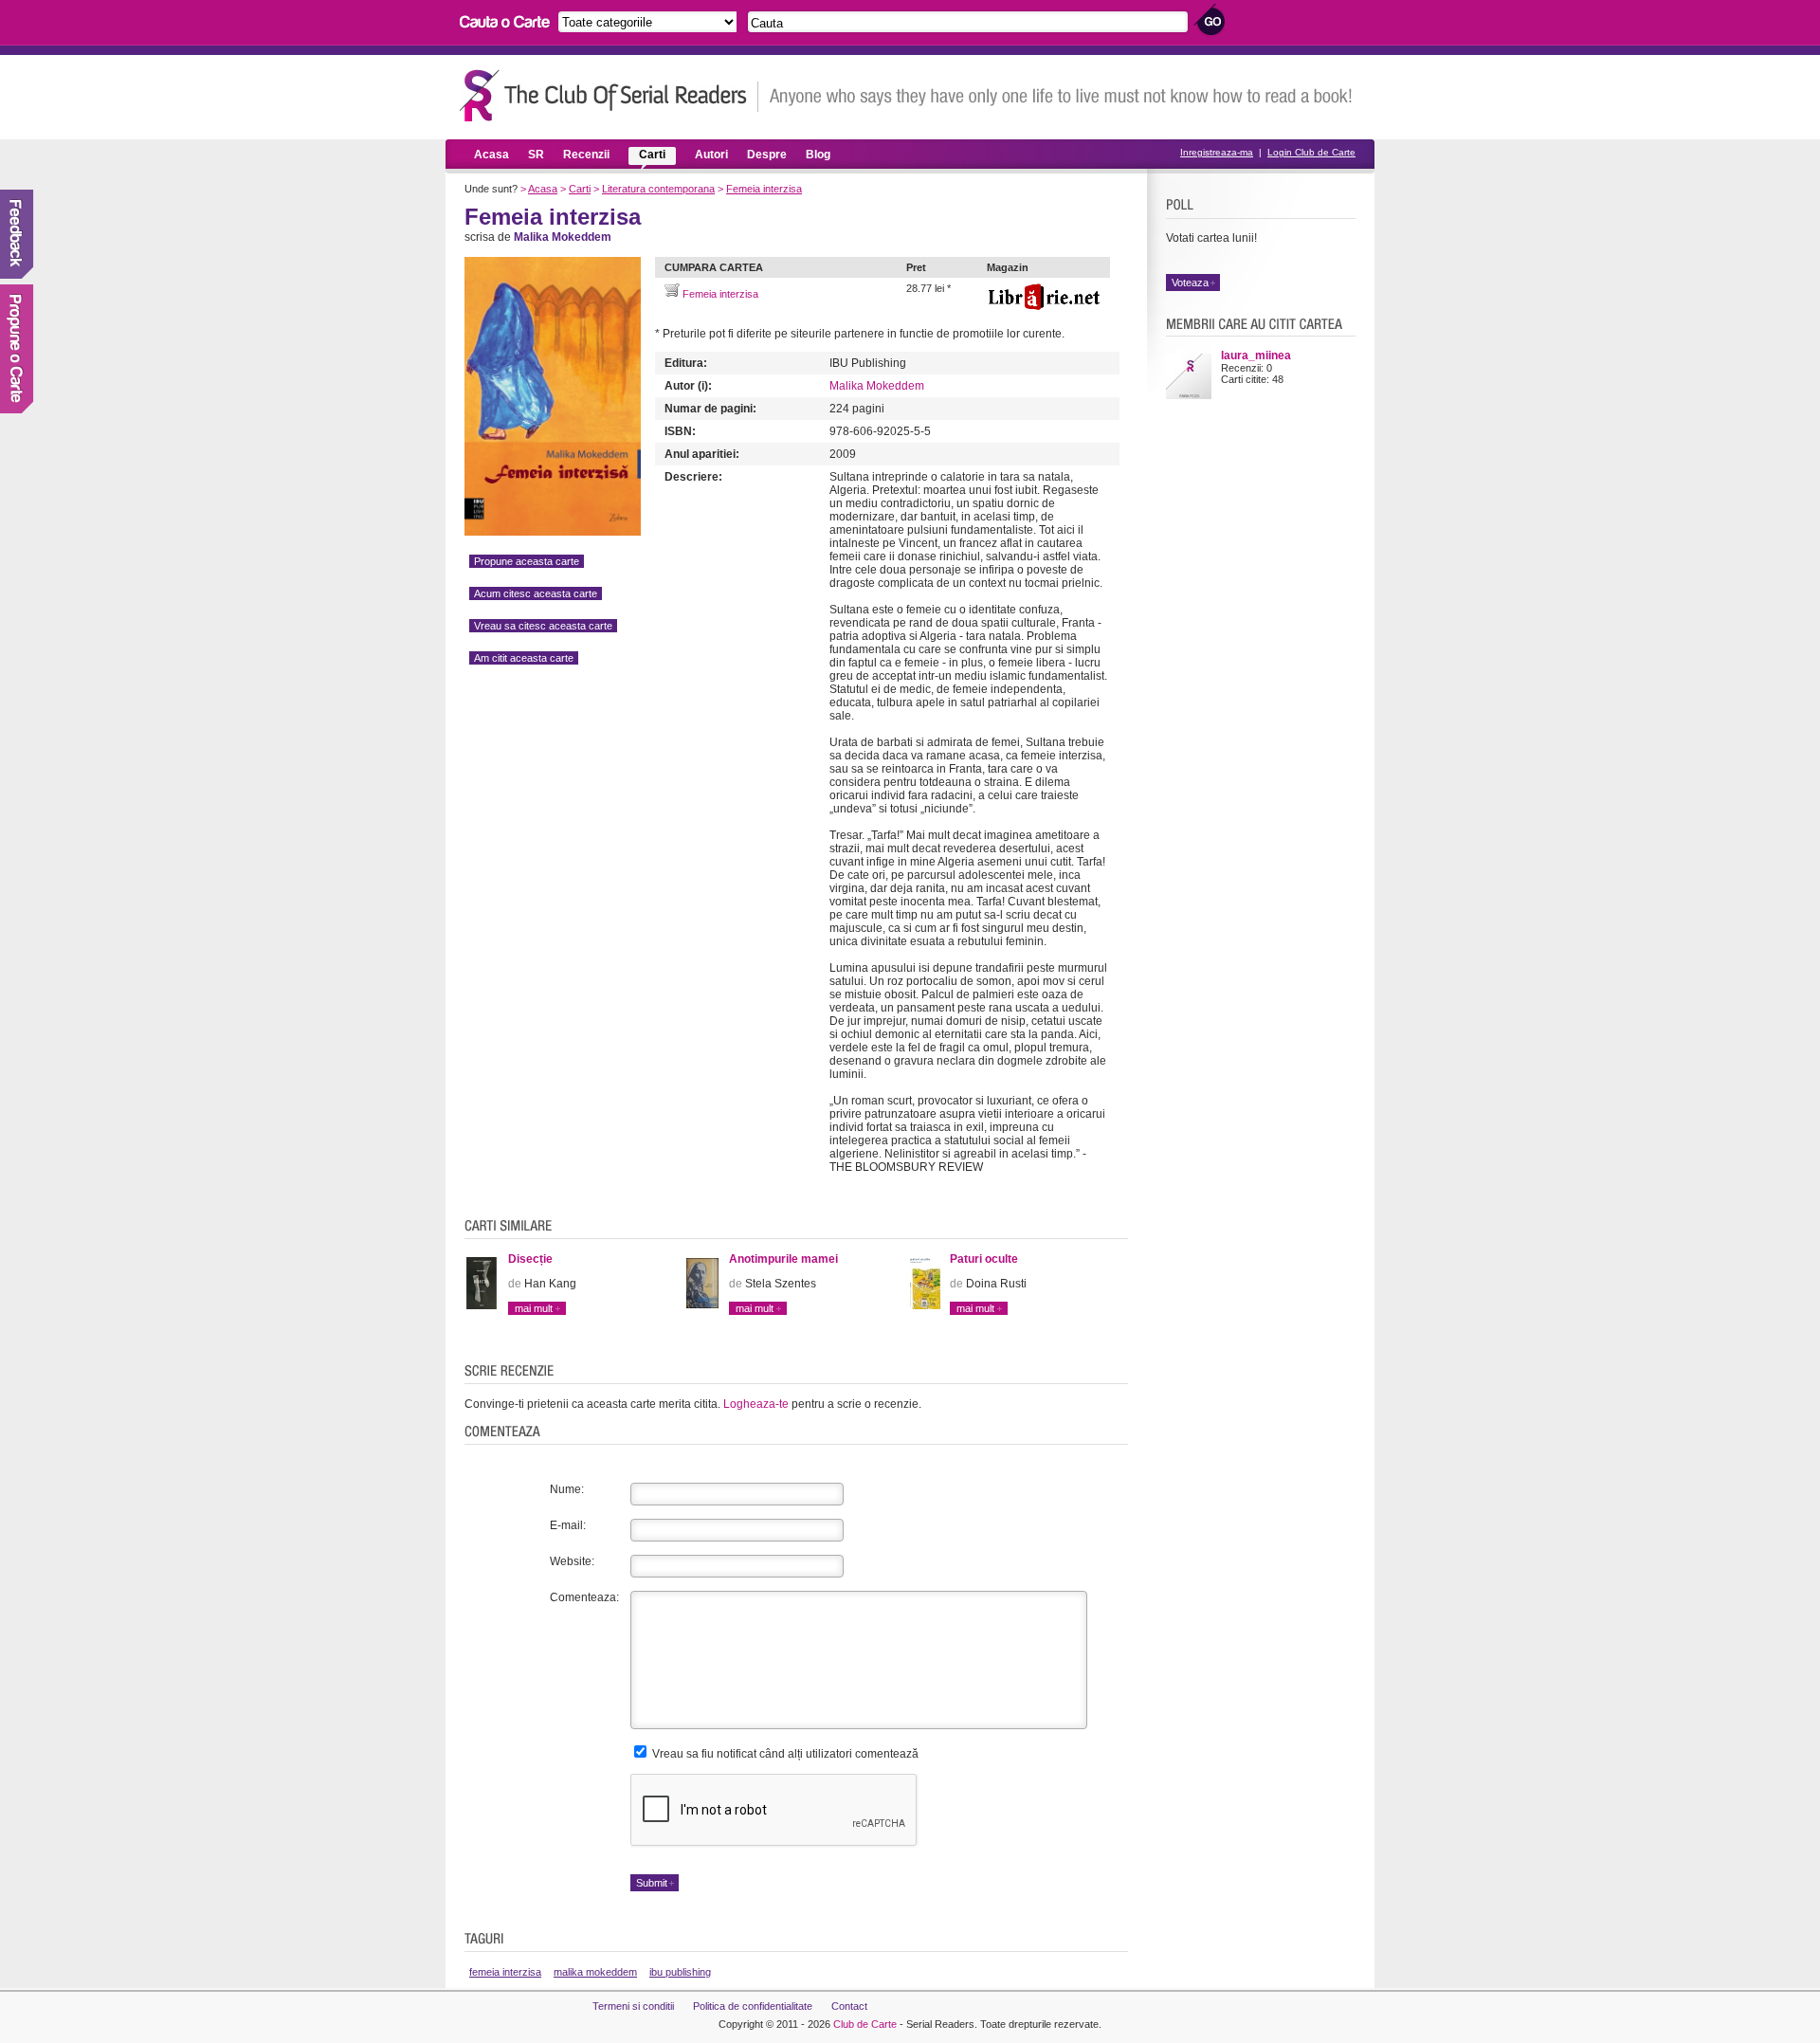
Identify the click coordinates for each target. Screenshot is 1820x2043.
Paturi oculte (984, 1259)
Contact (849, 2006)
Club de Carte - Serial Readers (609, 95)
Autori (711, 155)
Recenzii (586, 155)
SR (536, 155)
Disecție (530, 1259)
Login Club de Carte (1311, 152)
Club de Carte (865, 2024)
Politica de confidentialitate (753, 2006)
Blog (818, 155)
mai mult (534, 1308)
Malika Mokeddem (877, 386)
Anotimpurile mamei (783, 1259)
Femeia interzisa (764, 189)
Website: (572, 1561)
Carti (652, 155)
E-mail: (568, 1525)
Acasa (491, 155)
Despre (767, 155)
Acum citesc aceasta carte (536, 593)
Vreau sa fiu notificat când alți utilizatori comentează (784, 1754)
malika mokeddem (595, 1972)
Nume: (567, 1489)
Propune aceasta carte (527, 561)
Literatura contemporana (658, 189)
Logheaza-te (756, 1404)
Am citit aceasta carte (524, 658)
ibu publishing (680, 1972)
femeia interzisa (505, 1972)
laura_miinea (1256, 356)
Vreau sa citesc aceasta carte (543, 626)
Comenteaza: (584, 1597)
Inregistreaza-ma (1217, 152)
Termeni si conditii (633, 2006)
